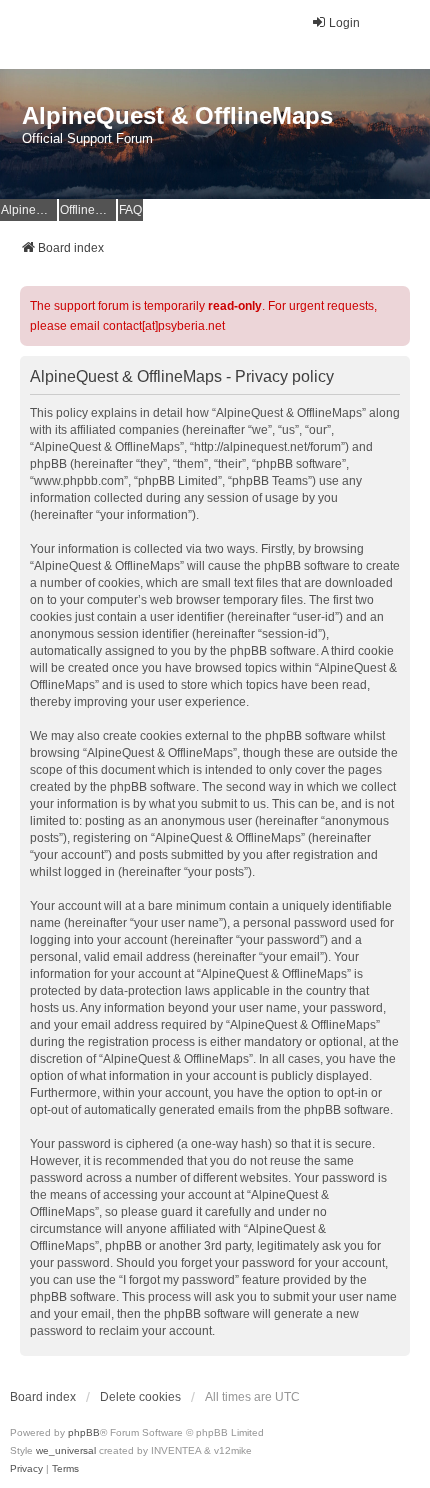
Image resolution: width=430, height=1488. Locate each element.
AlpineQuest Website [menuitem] (29, 210)
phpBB (84, 1432)
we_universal (66, 1450)
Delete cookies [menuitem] (140, 1397)
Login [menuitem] (344, 23)
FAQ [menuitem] (130, 210)
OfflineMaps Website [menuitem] (88, 210)
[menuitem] (26, 1469)
